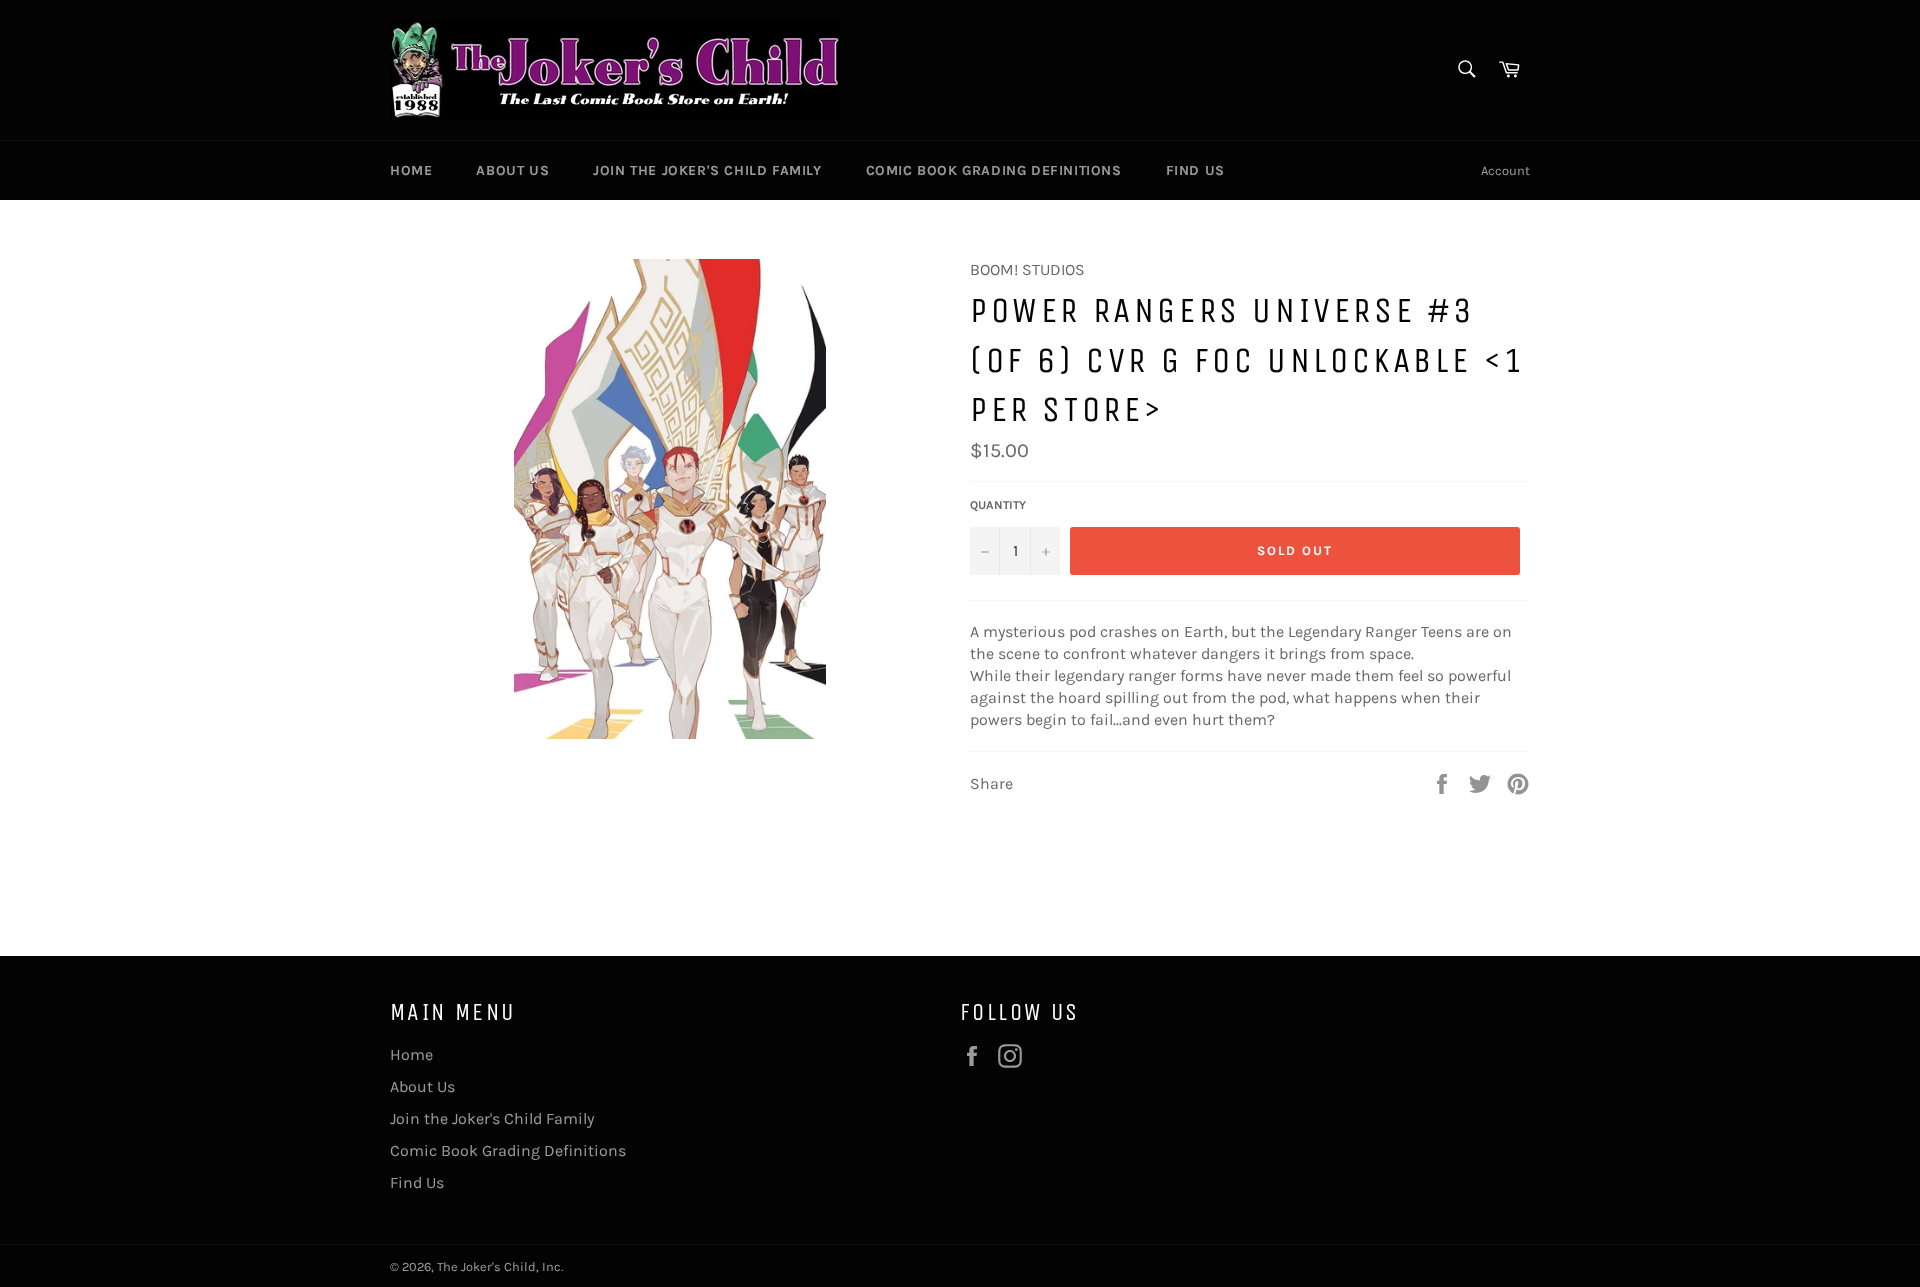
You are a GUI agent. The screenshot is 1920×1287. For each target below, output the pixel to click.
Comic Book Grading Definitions (994, 170)
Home (411, 170)
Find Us (1195, 170)
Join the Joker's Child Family (707, 170)
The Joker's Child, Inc (499, 1266)
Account (1505, 170)
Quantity (998, 505)
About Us (512, 170)
